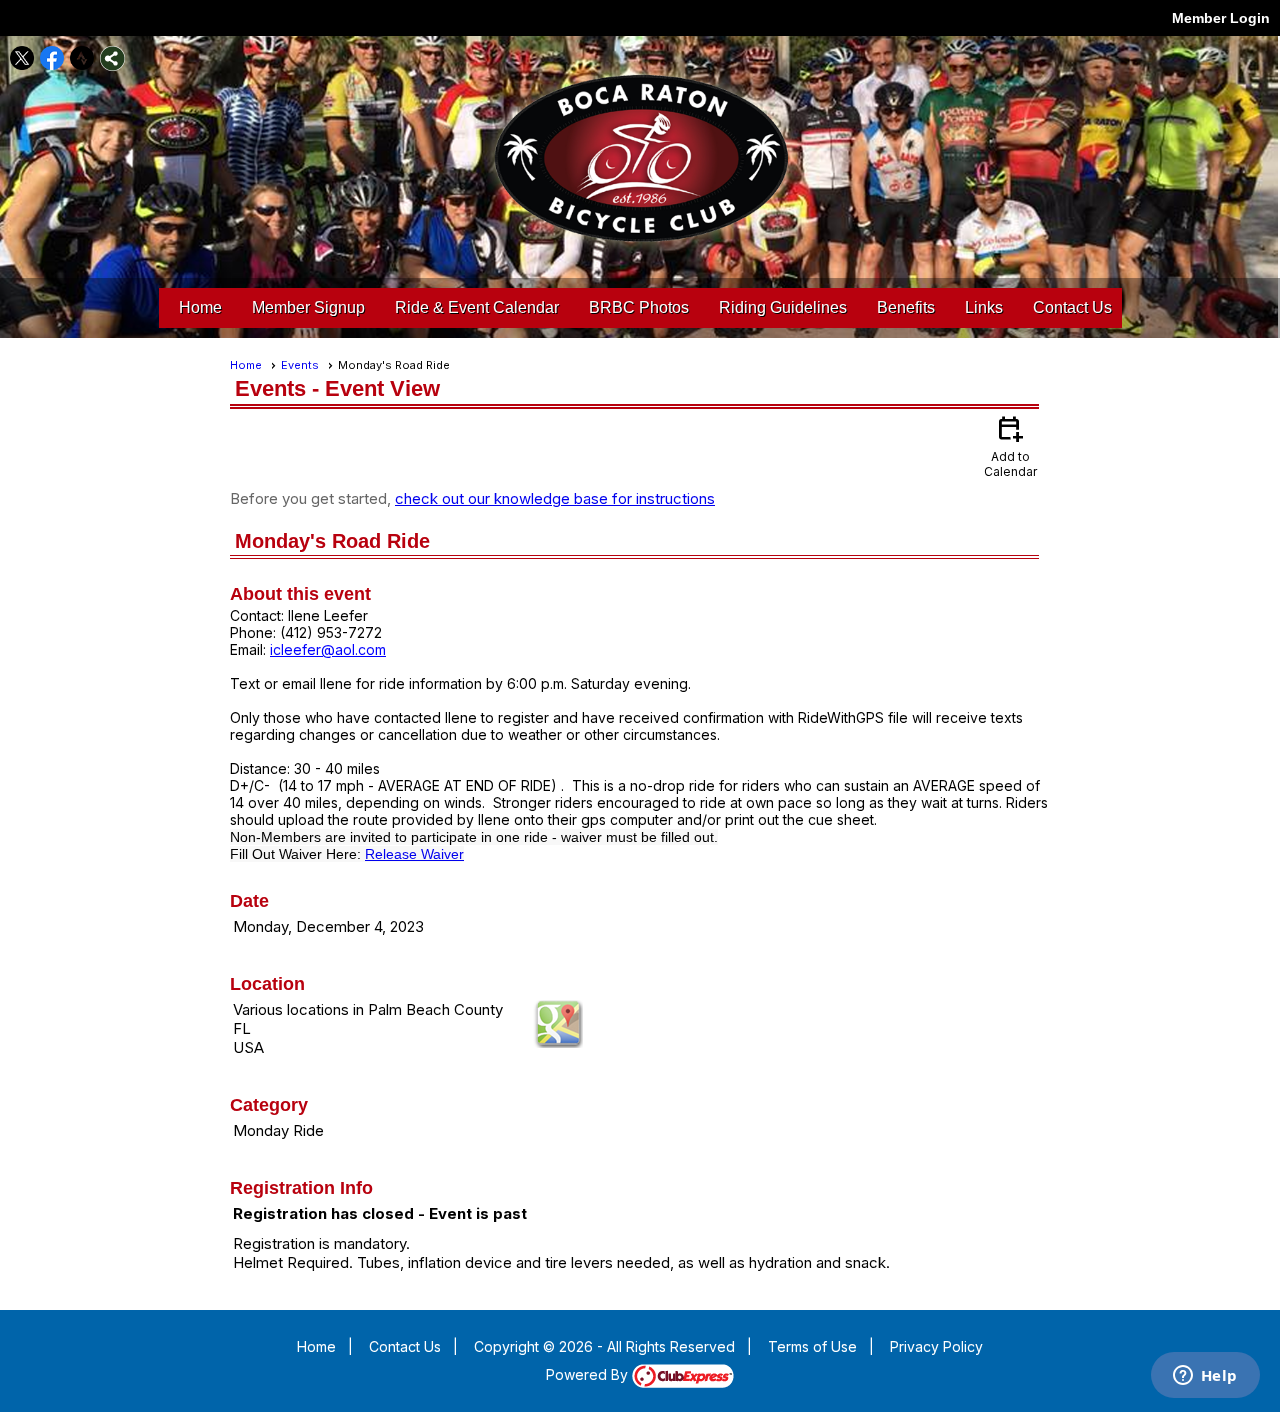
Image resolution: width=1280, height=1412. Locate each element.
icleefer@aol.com (328, 649)
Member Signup (308, 307)
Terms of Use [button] (812, 1346)
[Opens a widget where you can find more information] (1205, 1377)
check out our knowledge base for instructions (555, 498)
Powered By (589, 1374)
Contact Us (1072, 307)
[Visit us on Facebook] (52, 58)
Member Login (1221, 18)
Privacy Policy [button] (936, 1346)
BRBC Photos (639, 307)
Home (200, 307)
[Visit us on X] (22, 58)
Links (984, 307)
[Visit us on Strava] (82, 58)
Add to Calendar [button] (1010, 445)
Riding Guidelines (783, 307)
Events (300, 365)
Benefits (906, 307)
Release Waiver (414, 854)
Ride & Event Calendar (477, 307)
